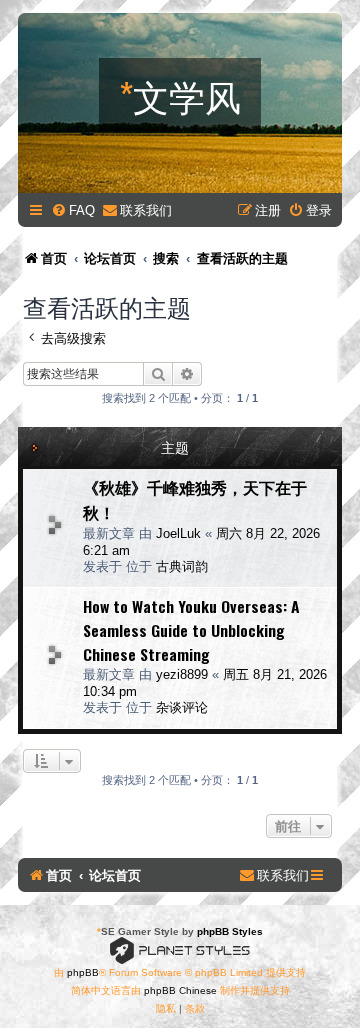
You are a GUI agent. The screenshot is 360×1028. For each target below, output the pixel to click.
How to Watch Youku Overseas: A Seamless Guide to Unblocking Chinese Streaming (191, 630)
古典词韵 (182, 566)
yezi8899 (182, 674)
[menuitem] (73, 210)
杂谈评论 (182, 707)
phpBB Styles (230, 931)
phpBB (83, 972)
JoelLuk (178, 533)
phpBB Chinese (180, 990)
